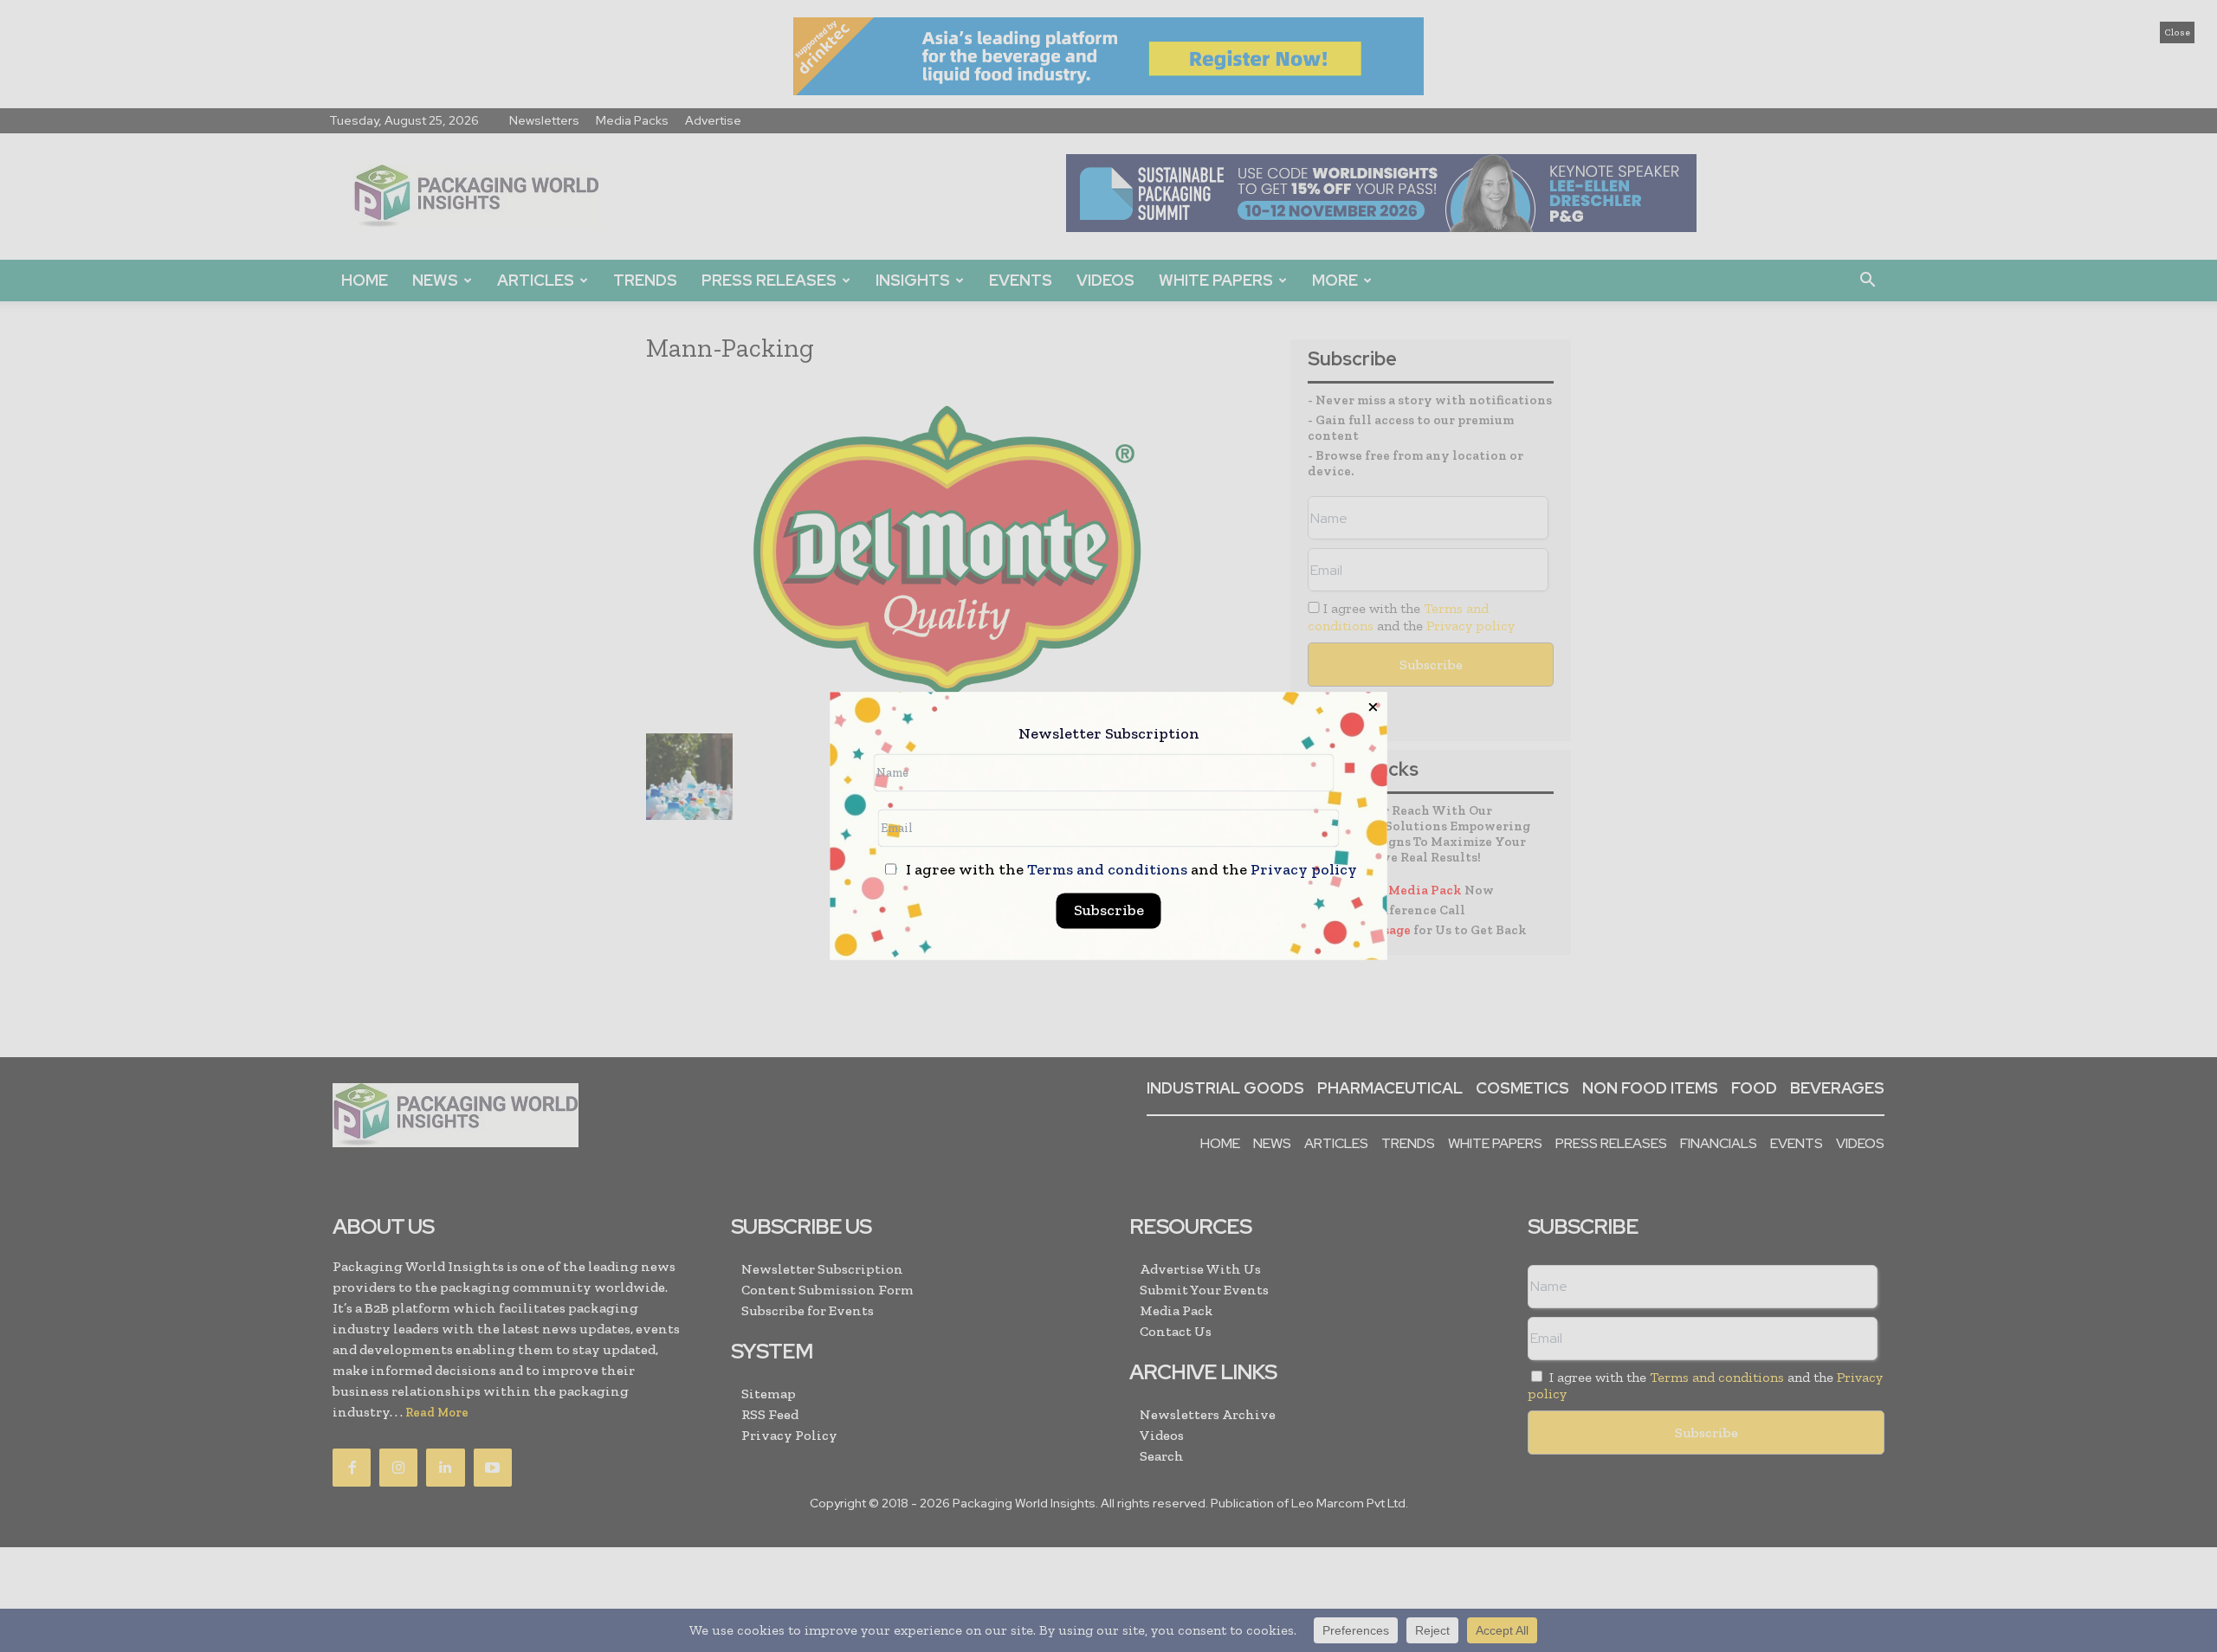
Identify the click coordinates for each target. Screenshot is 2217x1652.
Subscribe (1109, 911)
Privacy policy (1304, 870)
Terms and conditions (1107, 870)
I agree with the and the (1130, 871)
